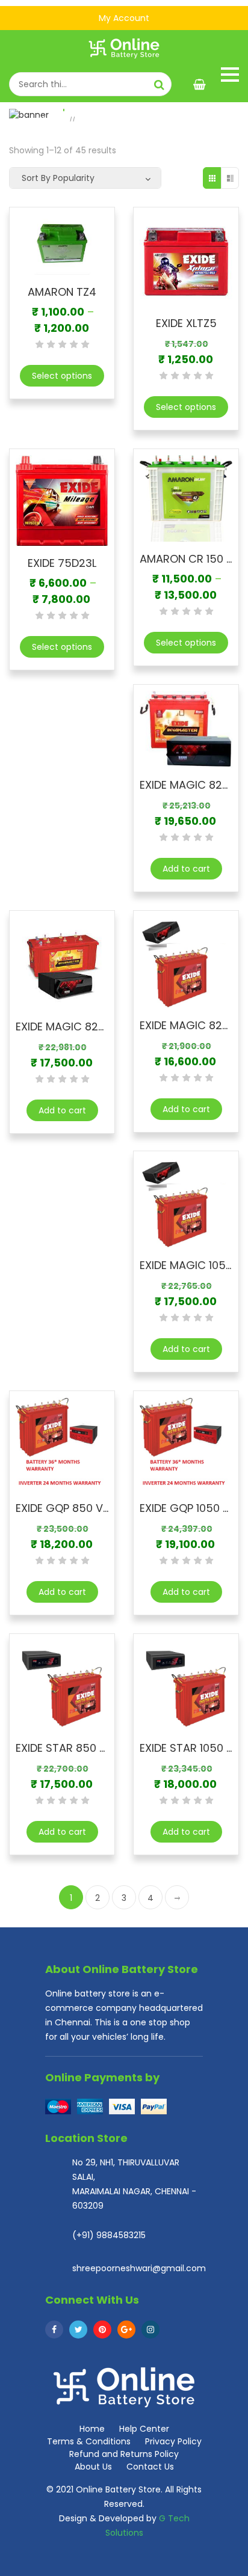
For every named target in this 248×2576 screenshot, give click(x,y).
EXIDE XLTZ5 (186, 323)
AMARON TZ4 (62, 292)
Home (52, 120)
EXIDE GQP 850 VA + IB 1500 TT (96, 1508)
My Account (124, 18)
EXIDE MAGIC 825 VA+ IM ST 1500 (102, 1026)
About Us (93, 2467)
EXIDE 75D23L (62, 563)
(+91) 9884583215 (109, 2235)
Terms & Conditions (89, 2441)
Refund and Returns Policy (124, 2454)
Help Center (144, 2429)
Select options (62, 376)
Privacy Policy (173, 2441)
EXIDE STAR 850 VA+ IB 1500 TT (96, 1748)
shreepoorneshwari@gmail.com (139, 2268)
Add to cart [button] (186, 869)
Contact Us (150, 2467)
